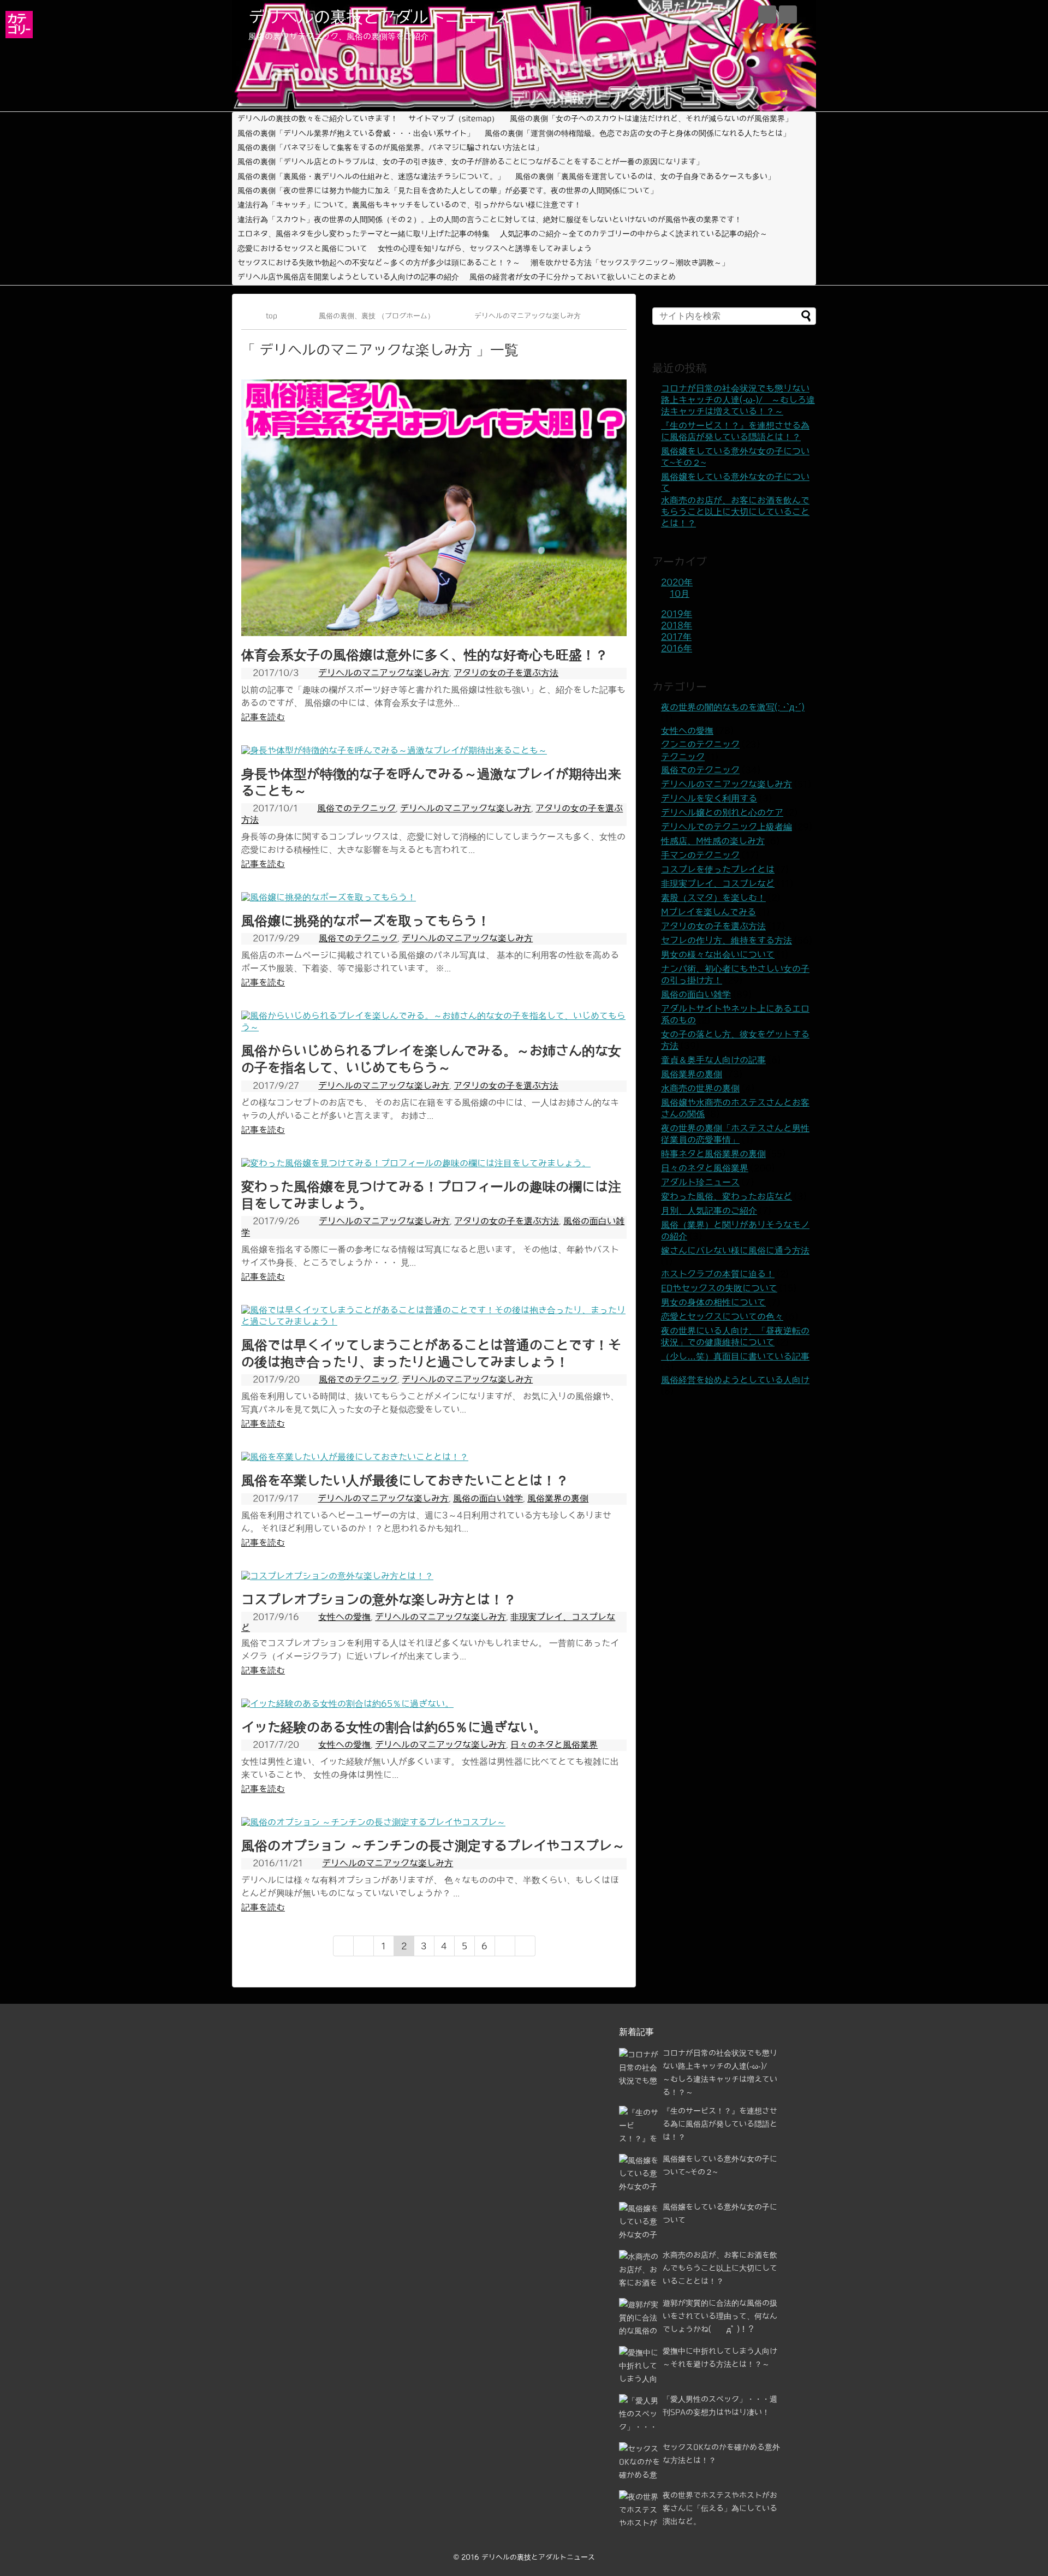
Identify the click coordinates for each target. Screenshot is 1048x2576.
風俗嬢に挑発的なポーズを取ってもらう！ (366, 921)
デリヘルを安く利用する (709, 798)
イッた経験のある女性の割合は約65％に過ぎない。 (394, 1727)
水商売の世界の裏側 (700, 1088)
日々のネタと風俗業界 (554, 1744)
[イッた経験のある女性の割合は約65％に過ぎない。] (347, 1704)
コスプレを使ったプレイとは (718, 869)
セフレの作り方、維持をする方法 (727, 940)
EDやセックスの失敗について (719, 1288)
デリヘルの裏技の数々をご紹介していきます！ (318, 118)
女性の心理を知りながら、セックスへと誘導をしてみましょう (485, 248)
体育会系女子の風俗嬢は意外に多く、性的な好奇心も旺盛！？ (425, 655)
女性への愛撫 (344, 1617)
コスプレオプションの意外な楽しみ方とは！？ (379, 1599)
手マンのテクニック (700, 855)
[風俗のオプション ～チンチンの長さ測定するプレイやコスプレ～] (373, 1822)
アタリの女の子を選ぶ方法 (506, 673)
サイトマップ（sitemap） (454, 118)
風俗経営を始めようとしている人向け (735, 1380)
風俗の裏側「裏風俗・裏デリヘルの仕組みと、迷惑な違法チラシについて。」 (371, 176)
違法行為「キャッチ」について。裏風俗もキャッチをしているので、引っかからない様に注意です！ (409, 205)
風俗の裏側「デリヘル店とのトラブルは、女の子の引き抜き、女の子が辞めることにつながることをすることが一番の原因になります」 (471, 162)
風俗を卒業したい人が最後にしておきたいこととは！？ (405, 1480)
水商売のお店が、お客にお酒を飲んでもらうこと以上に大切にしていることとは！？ (735, 512)
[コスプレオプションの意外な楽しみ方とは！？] (337, 1576)
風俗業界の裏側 (558, 1498)
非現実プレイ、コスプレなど (718, 883)
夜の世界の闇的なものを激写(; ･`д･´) (733, 707)
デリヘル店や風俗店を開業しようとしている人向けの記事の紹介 (348, 277)
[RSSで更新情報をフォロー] (788, 14)
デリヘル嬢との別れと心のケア (722, 812)
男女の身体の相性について (713, 1302)
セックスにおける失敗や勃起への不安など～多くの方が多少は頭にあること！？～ (379, 263)
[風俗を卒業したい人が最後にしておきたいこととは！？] (355, 1457)
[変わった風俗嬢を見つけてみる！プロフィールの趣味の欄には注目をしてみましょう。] (416, 1163)
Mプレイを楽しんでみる (708, 912)
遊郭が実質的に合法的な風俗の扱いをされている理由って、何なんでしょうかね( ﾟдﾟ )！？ (720, 2316)
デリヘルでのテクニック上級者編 (727, 827)
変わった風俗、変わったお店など (727, 1196)
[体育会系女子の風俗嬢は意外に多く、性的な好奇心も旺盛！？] (434, 633)
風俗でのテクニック (356, 808)
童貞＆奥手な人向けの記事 (713, 1060)
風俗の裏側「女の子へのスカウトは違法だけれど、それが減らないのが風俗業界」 (651, 118)
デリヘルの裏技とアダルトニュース (379, 17)
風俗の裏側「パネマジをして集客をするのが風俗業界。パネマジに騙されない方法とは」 (390, 147)
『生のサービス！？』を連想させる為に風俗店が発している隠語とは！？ (720, 2124)
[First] (343, 1946)
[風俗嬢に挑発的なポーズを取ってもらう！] (329, 897)
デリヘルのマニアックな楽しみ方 (384, 673)
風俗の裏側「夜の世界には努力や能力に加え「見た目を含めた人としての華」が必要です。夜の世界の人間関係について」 (448, 191)
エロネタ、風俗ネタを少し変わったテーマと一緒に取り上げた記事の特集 (364, 234)
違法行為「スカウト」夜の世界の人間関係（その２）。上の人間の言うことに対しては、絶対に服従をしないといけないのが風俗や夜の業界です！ (490, 219)
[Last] (525, 1946)
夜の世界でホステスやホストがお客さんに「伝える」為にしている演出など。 (720, 2508)
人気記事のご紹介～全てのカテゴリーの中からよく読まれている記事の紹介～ (634, 234)
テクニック (683, 757)
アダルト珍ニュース (700, 1182)
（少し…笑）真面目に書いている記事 (735, 1356)
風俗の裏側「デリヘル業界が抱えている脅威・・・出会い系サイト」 (356, 133)
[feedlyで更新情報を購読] (767, 14)
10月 (680, 593)
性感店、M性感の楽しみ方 (713, 841)
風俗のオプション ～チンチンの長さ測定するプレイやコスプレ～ (433, 1845)
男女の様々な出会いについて (718, 954)
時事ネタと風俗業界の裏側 (713, 1154)
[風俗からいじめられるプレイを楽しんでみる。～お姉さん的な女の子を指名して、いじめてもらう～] (434, 1027)
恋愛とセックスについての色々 (722, 1316)
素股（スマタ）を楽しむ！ (713, 898)
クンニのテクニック (700, 744)
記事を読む (263, 717)
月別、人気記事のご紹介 (709, 1210)
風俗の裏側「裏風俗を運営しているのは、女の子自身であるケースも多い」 (645, 176)
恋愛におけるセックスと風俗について (302, 248)
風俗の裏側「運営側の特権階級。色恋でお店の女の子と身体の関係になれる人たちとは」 (638, 133)
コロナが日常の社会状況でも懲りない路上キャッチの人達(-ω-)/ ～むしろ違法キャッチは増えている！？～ (738, 400)
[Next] (505, 1946)
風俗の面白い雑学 (488, 1498)
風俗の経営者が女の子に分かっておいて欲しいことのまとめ (573, 277)
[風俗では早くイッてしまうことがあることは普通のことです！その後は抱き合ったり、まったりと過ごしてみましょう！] (434, 1321)
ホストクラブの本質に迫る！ (718, 1274)
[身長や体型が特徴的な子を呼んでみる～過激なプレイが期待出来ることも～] (394, 750)
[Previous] (364, 1946)
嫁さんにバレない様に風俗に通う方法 (735, 1250)
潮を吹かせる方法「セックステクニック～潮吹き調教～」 (630, 263)
